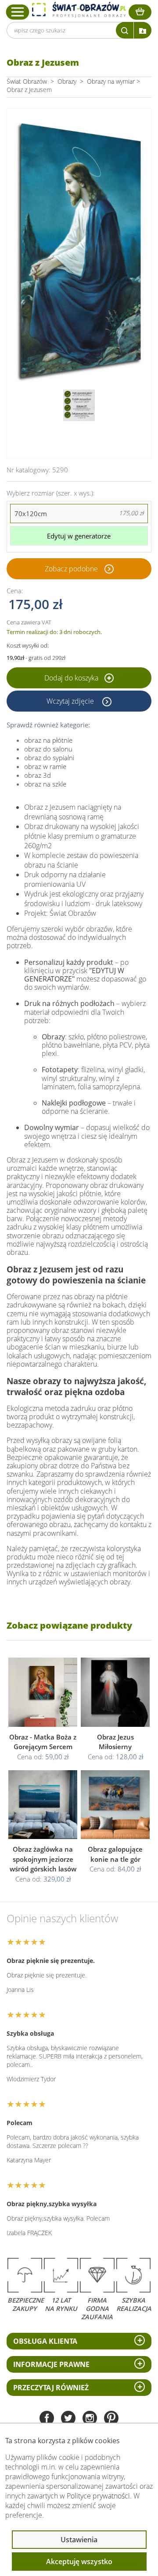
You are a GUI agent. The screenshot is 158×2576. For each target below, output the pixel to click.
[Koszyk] (140, 12)
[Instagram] (90, 2419)
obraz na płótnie (48, 740)
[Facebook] (47, 2419)
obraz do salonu (48, 749)
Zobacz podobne (71, 569)
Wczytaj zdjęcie (71, 701)
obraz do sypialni (49, 758)
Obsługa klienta (45, 2341)
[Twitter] (68, 2419)
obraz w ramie (45, 766)
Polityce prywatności (98, 2496)
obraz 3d (38, 775)
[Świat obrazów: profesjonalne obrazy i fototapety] (79, 10)
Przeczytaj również (51, 2388)
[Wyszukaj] (125, 30)
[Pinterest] (111, 2419)
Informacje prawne (51, 2364)
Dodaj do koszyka (72, 678)
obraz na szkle (45, 784)
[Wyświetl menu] (18, 12)
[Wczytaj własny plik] (143, 30)
